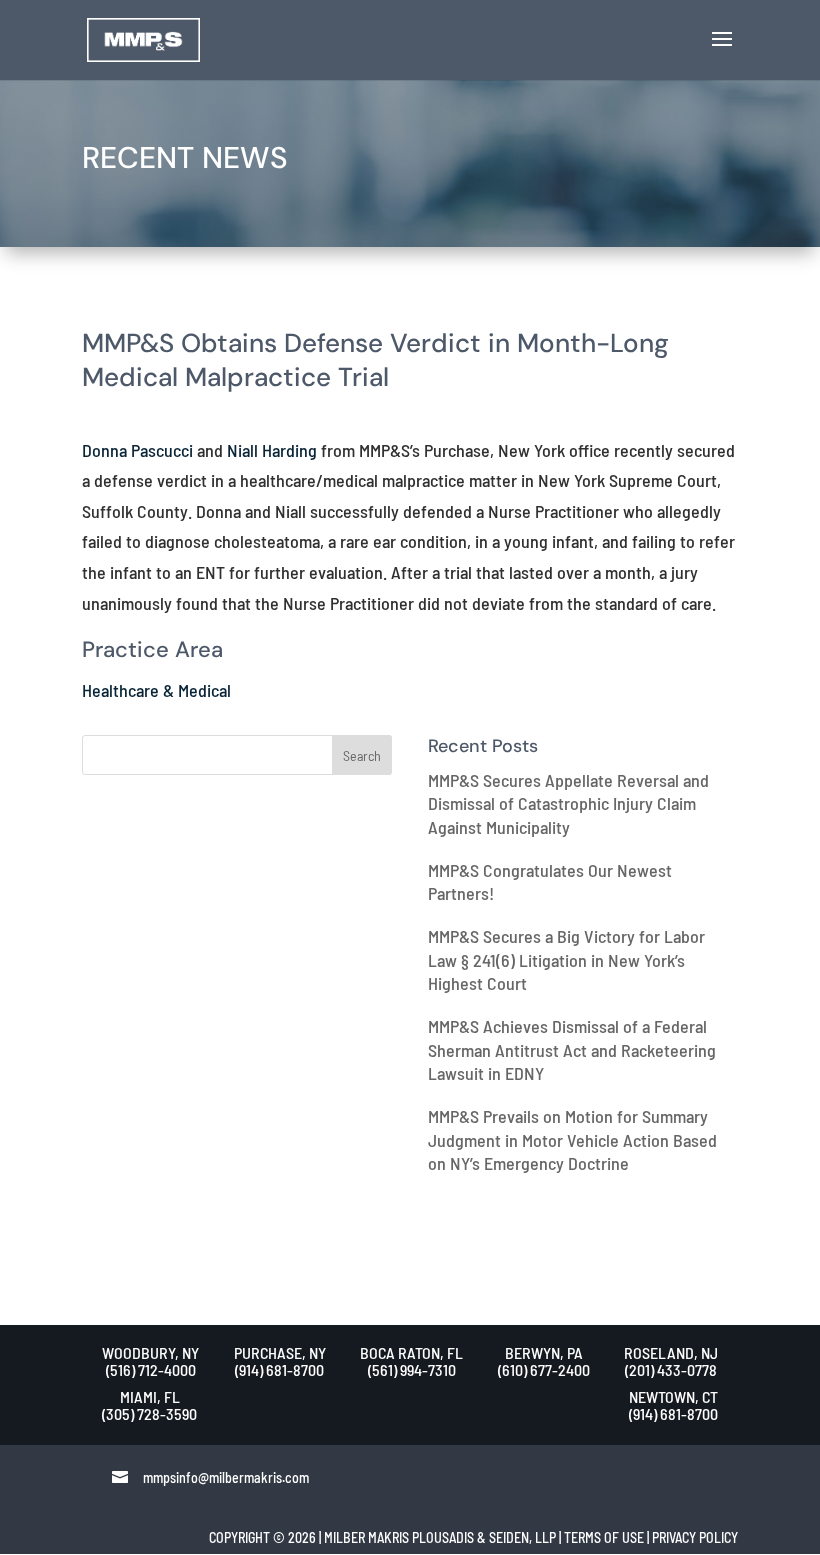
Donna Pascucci (137, 450)
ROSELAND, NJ (671, 1352)
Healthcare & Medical (156, 690)
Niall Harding (272, 450)
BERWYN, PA (544, 1352)
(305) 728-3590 (149, 1413)
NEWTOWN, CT (673, 1396)
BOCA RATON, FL (411, 1352)
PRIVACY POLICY (695, 1537)
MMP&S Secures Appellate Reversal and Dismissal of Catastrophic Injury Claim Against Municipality (568, 803)
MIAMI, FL (150, 1396)
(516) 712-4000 (151, 1369)
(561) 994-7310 (412, 1369)
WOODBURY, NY (150, 1352)
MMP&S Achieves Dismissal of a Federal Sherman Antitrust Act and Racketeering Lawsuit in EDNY (572, 1049)
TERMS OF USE (604, 1537)
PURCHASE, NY (280, 1352)
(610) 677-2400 (544, 1369)
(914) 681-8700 (279, 1369)
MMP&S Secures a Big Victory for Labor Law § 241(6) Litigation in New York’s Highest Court (566, 959)
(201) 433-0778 (671, 1369)
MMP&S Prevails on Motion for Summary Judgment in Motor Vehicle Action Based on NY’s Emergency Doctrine (572, 1139)
